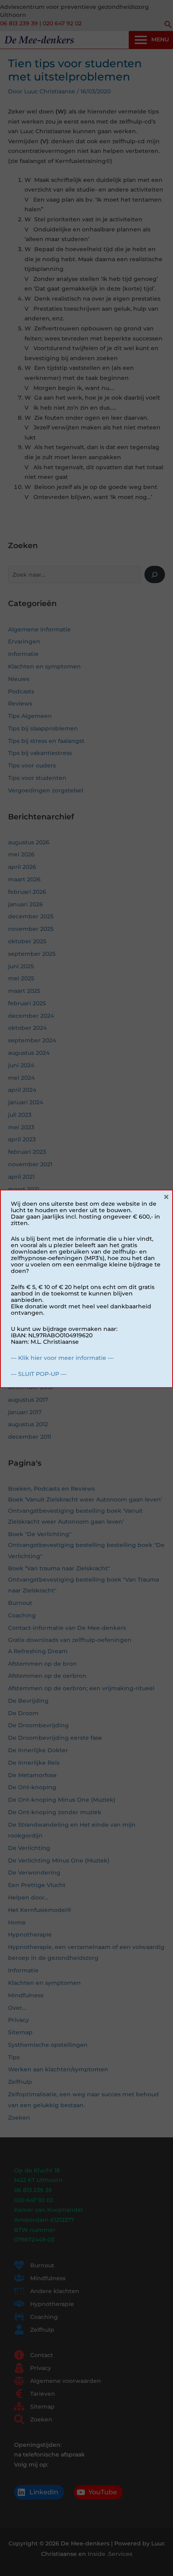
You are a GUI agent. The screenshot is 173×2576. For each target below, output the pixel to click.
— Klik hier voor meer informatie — (62, 1358)
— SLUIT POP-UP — (39, 1374)
